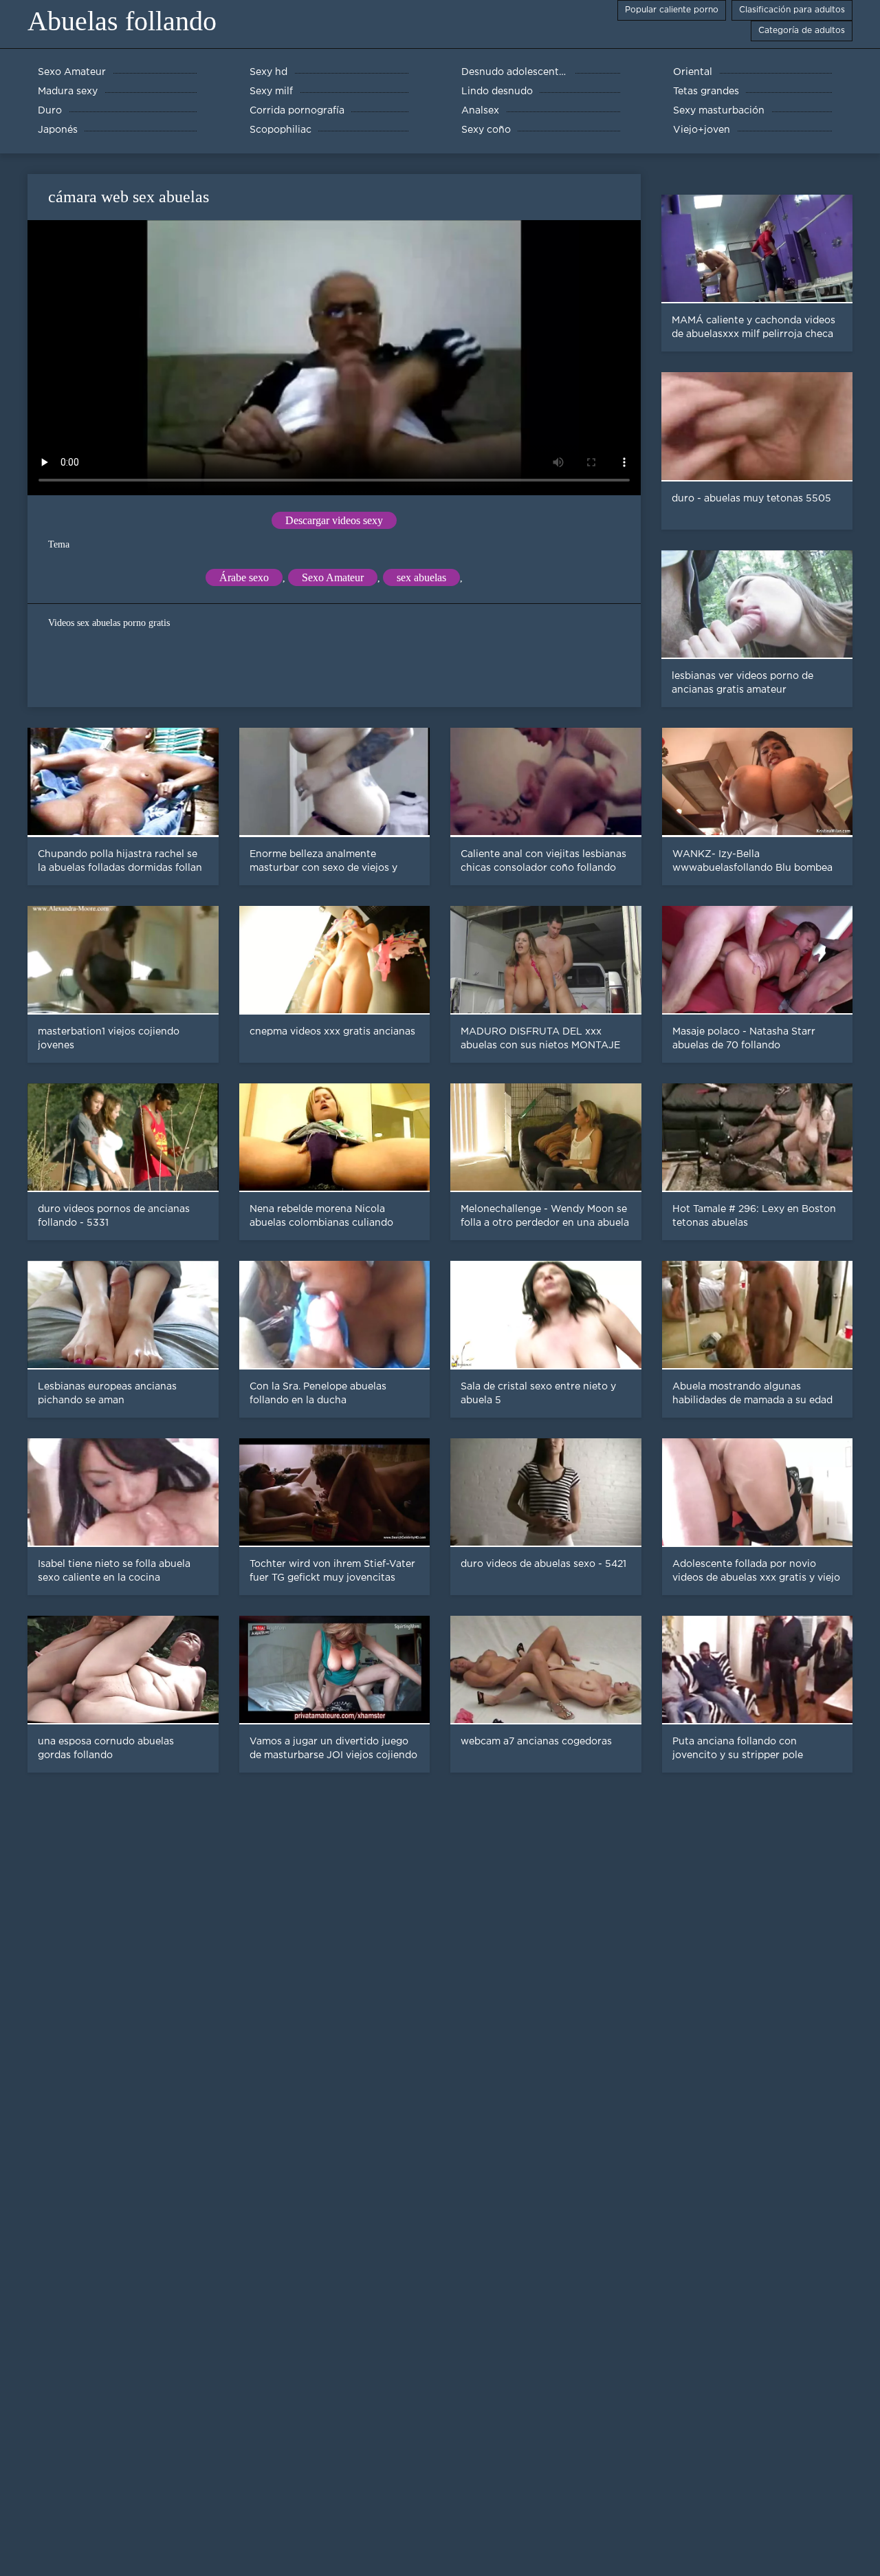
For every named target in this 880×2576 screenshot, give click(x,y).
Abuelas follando (122, 21)
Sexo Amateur (333, 577)
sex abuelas (421, 577)
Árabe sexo (244, 577)
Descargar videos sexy (334, 520)
